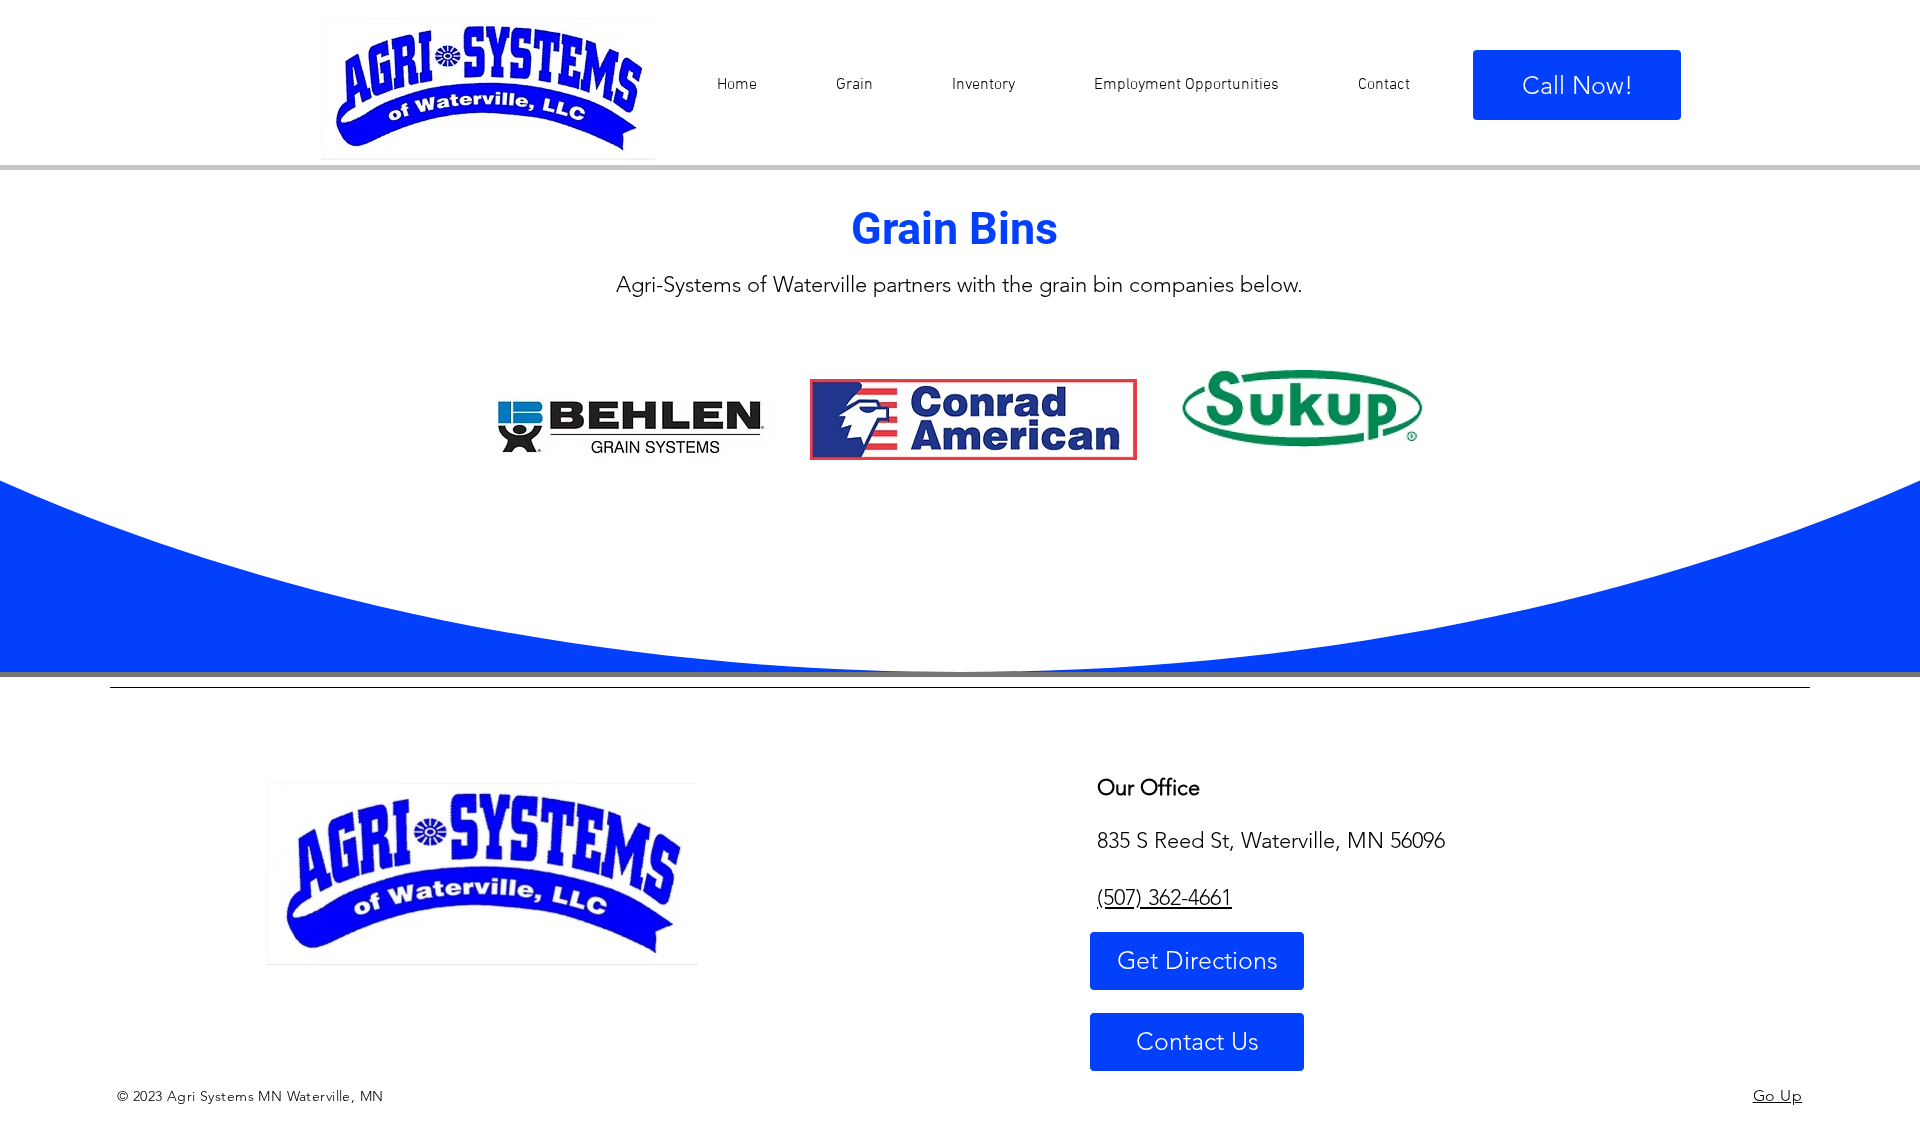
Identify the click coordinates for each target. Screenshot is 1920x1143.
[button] (854, 85)
